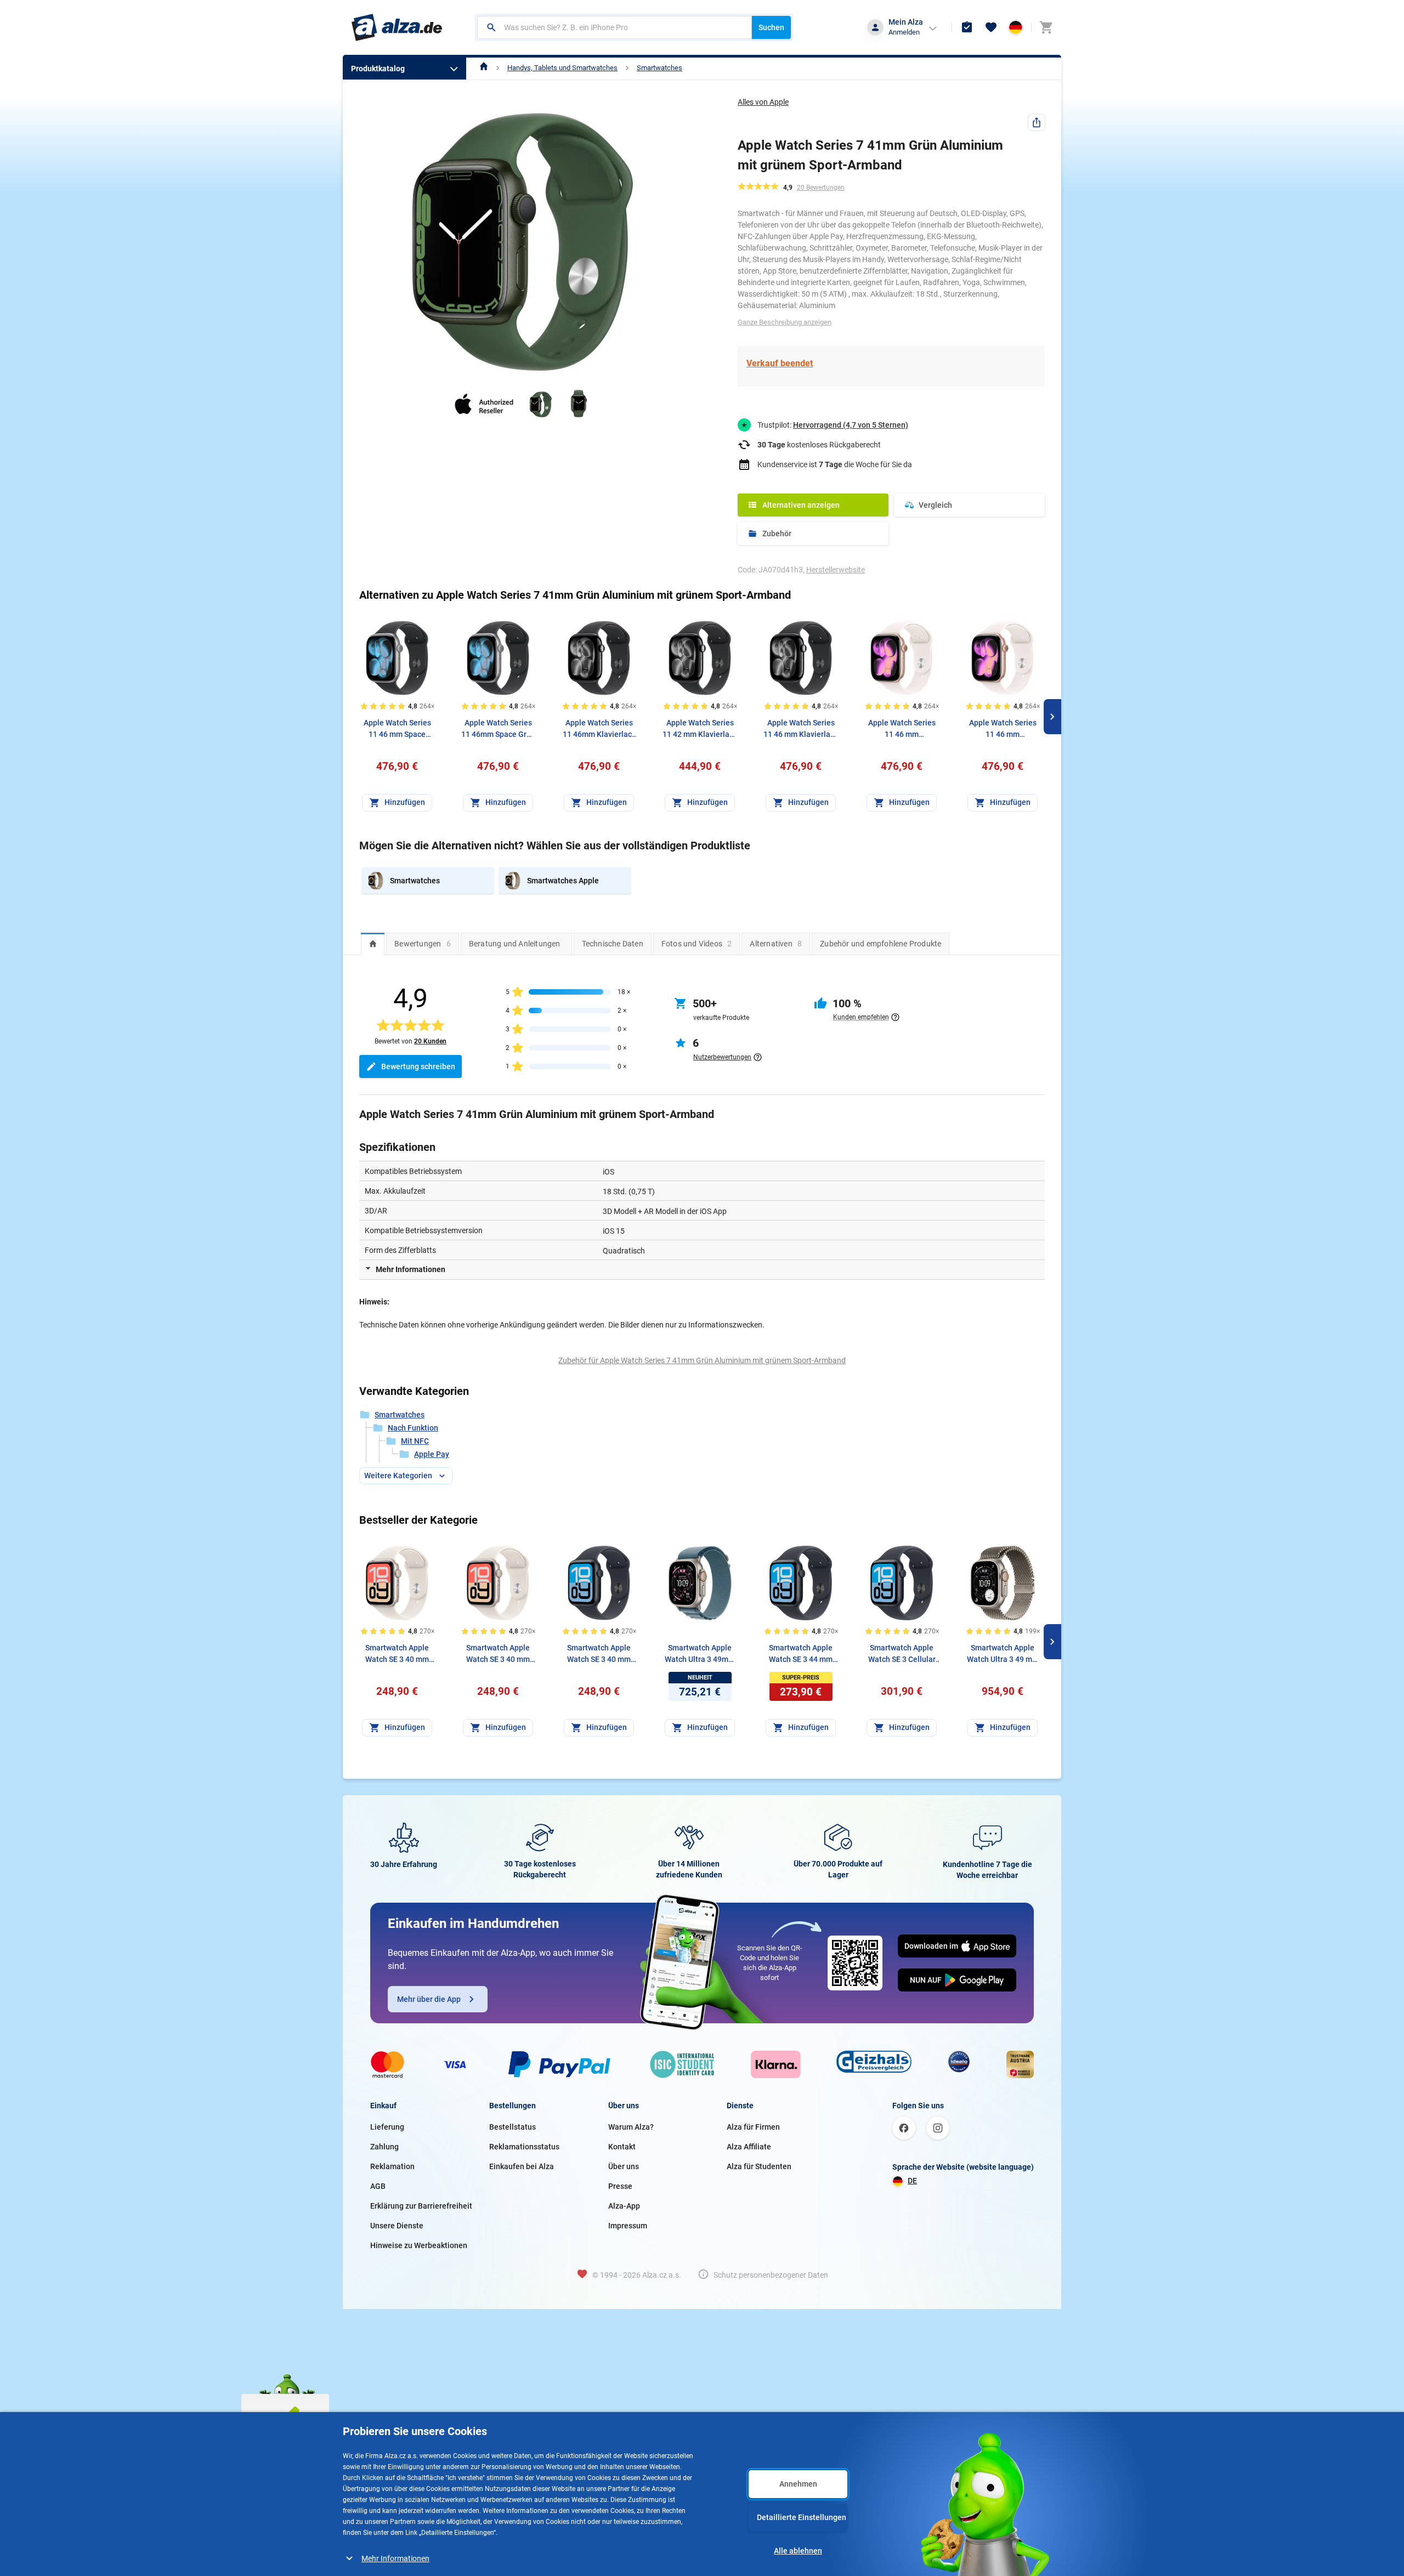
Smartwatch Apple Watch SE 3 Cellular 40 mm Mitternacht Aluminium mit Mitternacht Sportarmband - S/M (902, 1654)
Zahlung (384, 2147)
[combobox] (615, 27)
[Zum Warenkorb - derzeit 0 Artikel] (1046, 27)
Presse (620, 2186)
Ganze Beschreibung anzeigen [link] (785, 322)
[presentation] (373, 944)
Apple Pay (432, 1454)
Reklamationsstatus (524, 2147)
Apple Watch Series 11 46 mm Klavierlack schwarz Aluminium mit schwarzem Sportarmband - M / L (801, 729)
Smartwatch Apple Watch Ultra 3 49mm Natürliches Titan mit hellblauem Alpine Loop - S (700, 1654)
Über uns (624, 2166)
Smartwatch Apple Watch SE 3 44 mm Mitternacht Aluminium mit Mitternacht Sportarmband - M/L (801, 1654)
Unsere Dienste (397, 2226)
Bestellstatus (513, 2127)
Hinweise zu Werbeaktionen (419, 2245)
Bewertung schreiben (418, 1066)
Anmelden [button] (904, 32)
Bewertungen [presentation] (423, 944)
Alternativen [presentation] (776, 944)
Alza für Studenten (759, 2166)
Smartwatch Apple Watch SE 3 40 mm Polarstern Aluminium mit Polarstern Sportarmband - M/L (498, 1654)
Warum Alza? (631, 2127)
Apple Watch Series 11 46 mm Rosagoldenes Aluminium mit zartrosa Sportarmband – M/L (1003, 729)
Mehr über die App (429, 1999)
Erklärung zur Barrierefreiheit (421, 2206)
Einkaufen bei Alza (522, 2166)
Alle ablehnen (798, 2551)
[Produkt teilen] (1037, 122)
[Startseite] (484, 68)
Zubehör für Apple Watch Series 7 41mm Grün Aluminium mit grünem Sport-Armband (702, 1360)
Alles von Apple (763, 102)
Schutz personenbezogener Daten (771, 2275)
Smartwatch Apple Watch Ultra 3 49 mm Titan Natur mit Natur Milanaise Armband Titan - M (1003, 1654)
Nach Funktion (413, 1428)
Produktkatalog (378, 69)
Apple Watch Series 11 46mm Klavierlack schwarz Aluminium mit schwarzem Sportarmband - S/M (599, 729)
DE (912, 2181)
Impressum (628, 2226)
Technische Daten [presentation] (613, 944)
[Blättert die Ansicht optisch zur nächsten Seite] (1052, 717)
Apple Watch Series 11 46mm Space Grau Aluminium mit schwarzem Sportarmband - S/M (498, 729)
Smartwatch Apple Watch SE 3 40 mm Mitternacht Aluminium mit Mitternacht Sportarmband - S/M (599, 1654)
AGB (378, 2186)
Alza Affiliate (749, 2147)
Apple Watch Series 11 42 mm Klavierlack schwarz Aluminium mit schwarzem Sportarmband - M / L (700, 729)
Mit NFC (415, 1441)
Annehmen (798, 2484)
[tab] (373, 944)
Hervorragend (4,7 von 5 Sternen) (851, 425)
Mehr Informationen (395, 2558)
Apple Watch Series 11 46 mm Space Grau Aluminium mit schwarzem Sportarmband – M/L (397, 729)
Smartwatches (659, 68)
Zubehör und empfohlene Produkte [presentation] (881, 944)
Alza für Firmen (753, 2127)
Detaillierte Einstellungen (802, 2517)
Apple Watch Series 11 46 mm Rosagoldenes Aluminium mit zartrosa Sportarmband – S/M (902, 729)
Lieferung (387, 2127)
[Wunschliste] (991, 27)
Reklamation (392, 2166)
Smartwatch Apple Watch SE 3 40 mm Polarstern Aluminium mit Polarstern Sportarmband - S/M (397, 1654)
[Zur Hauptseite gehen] (397, 27)
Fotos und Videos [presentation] (697, 944)
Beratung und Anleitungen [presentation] (515, 944)
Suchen (771, 27)
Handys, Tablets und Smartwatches (562, 68)
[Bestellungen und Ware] (967, 27)
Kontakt (622, 2147)
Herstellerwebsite (836, 570)
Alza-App (624, 2206)
